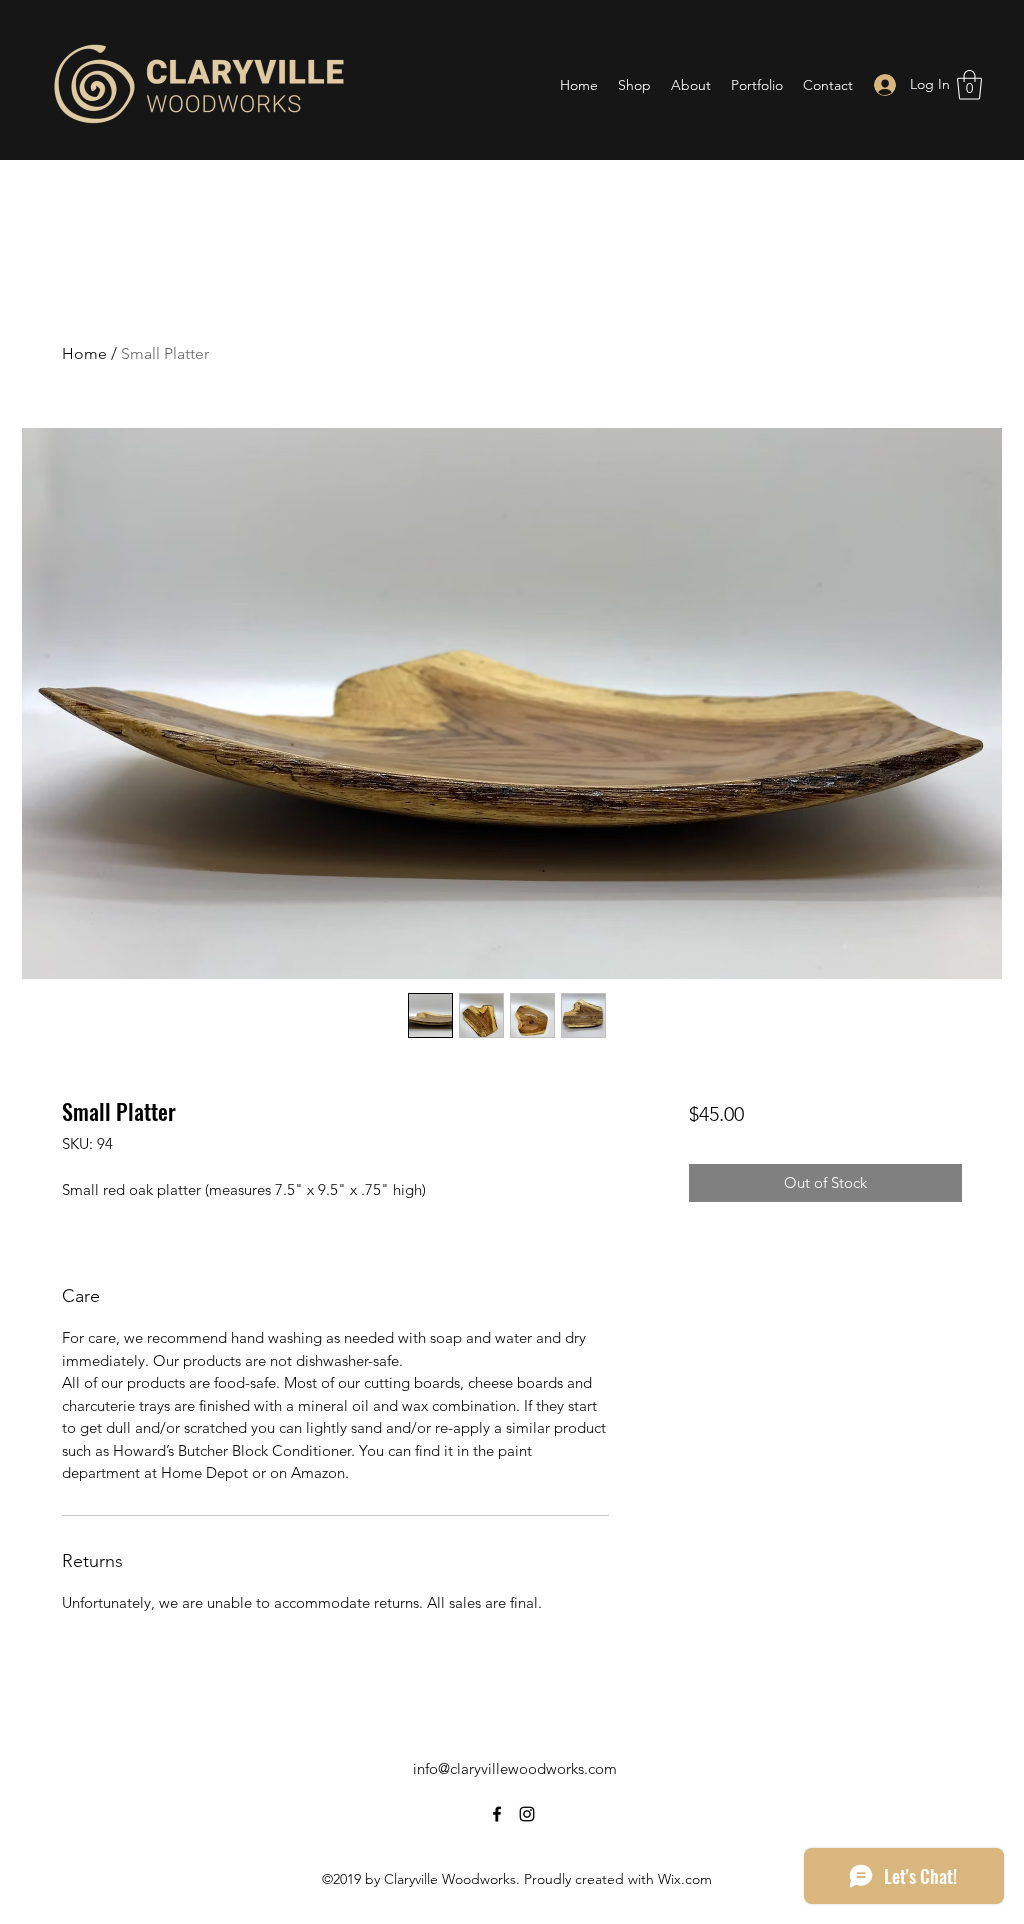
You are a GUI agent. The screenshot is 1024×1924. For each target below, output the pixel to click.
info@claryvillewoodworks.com (515, 1768)
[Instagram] (527, 1814)
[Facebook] (497, 1814)
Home (84, 353)
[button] (969, 85)
